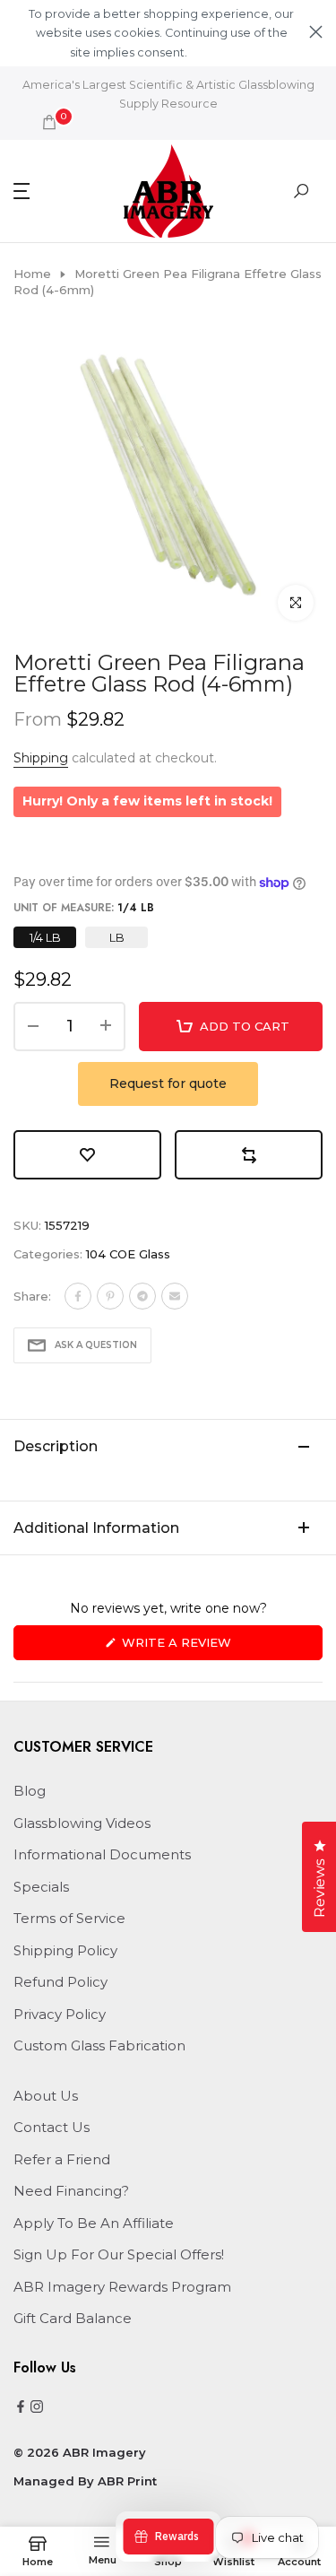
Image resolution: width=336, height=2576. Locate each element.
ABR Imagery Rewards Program (122, 2287)
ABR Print (127, 2481)
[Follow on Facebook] (21, 2408)
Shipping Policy (65, 1950)
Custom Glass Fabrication (99, 2045)
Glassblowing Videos (82, 1823)
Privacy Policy (60, 2014)
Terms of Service (69, 1918)
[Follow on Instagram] (37, 2408)
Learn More (220, 52)
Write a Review (206, 1647)
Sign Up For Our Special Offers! (119, 2254)
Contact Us (52, 2127)
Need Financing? (71, 2191)
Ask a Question (96, 1345)
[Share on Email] (175, 1296)
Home (32, 274)
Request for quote (168, 1083)
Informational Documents (102, 1854)
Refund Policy (60, 1982)
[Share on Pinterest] (110, 1296)
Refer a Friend (62, 2159)
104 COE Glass (128, 1254)
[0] (49, 122)
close (316, 32)
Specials (41, 1887)
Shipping (41, 758)
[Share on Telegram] (142, 1296)
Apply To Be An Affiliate (94, 2223)
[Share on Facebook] (78, 1296)
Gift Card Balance (73, 2318)
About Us (46, 2096)
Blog (30, 1791)
